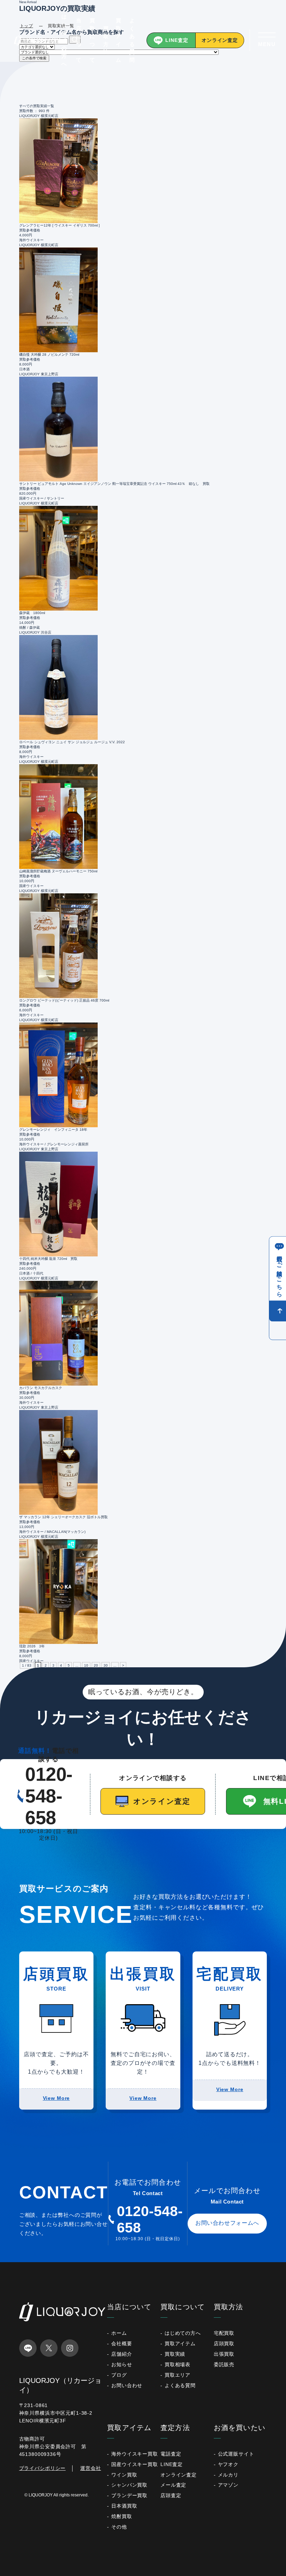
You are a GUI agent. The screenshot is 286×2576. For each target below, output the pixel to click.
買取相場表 (178, 2364)
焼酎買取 (122, 2516)
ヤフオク (228, 2464)
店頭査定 (171, 2495)
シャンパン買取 (129, 2485)
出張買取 (224, 2354)
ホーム (119, 2333)
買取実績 (175, 2354)
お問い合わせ (127, 2385)
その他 (119, 2527)
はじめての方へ (64, 40)
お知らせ (122, 2364)
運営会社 (91, 2468)
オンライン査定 (220, 40)
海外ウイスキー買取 (135, 2454)
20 (96, 1665)
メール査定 (173, 2485)
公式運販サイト (236, 2454)
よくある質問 (132, 40)
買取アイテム (119, 40)
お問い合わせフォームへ (227, 2223)
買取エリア (178, 2375)
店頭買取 (224, 2344)
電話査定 (171, 2454)
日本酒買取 (124, 2506)
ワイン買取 (124, 2475)
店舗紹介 (122, 2354)
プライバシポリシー (43, 2468)
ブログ (119, 2375)
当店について (79, 40)
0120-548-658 (49, 1796)
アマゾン (228, 2485)
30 (106, 1665)
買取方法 (106, 40)
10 (86, 1665)
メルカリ (228, 2475)
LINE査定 (177, 40)
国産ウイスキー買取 (135, 2464)
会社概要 (122, 2344)
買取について (92, 40)
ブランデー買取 (129, 2495)
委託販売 (224, 2364)
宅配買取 (224, 2333)
